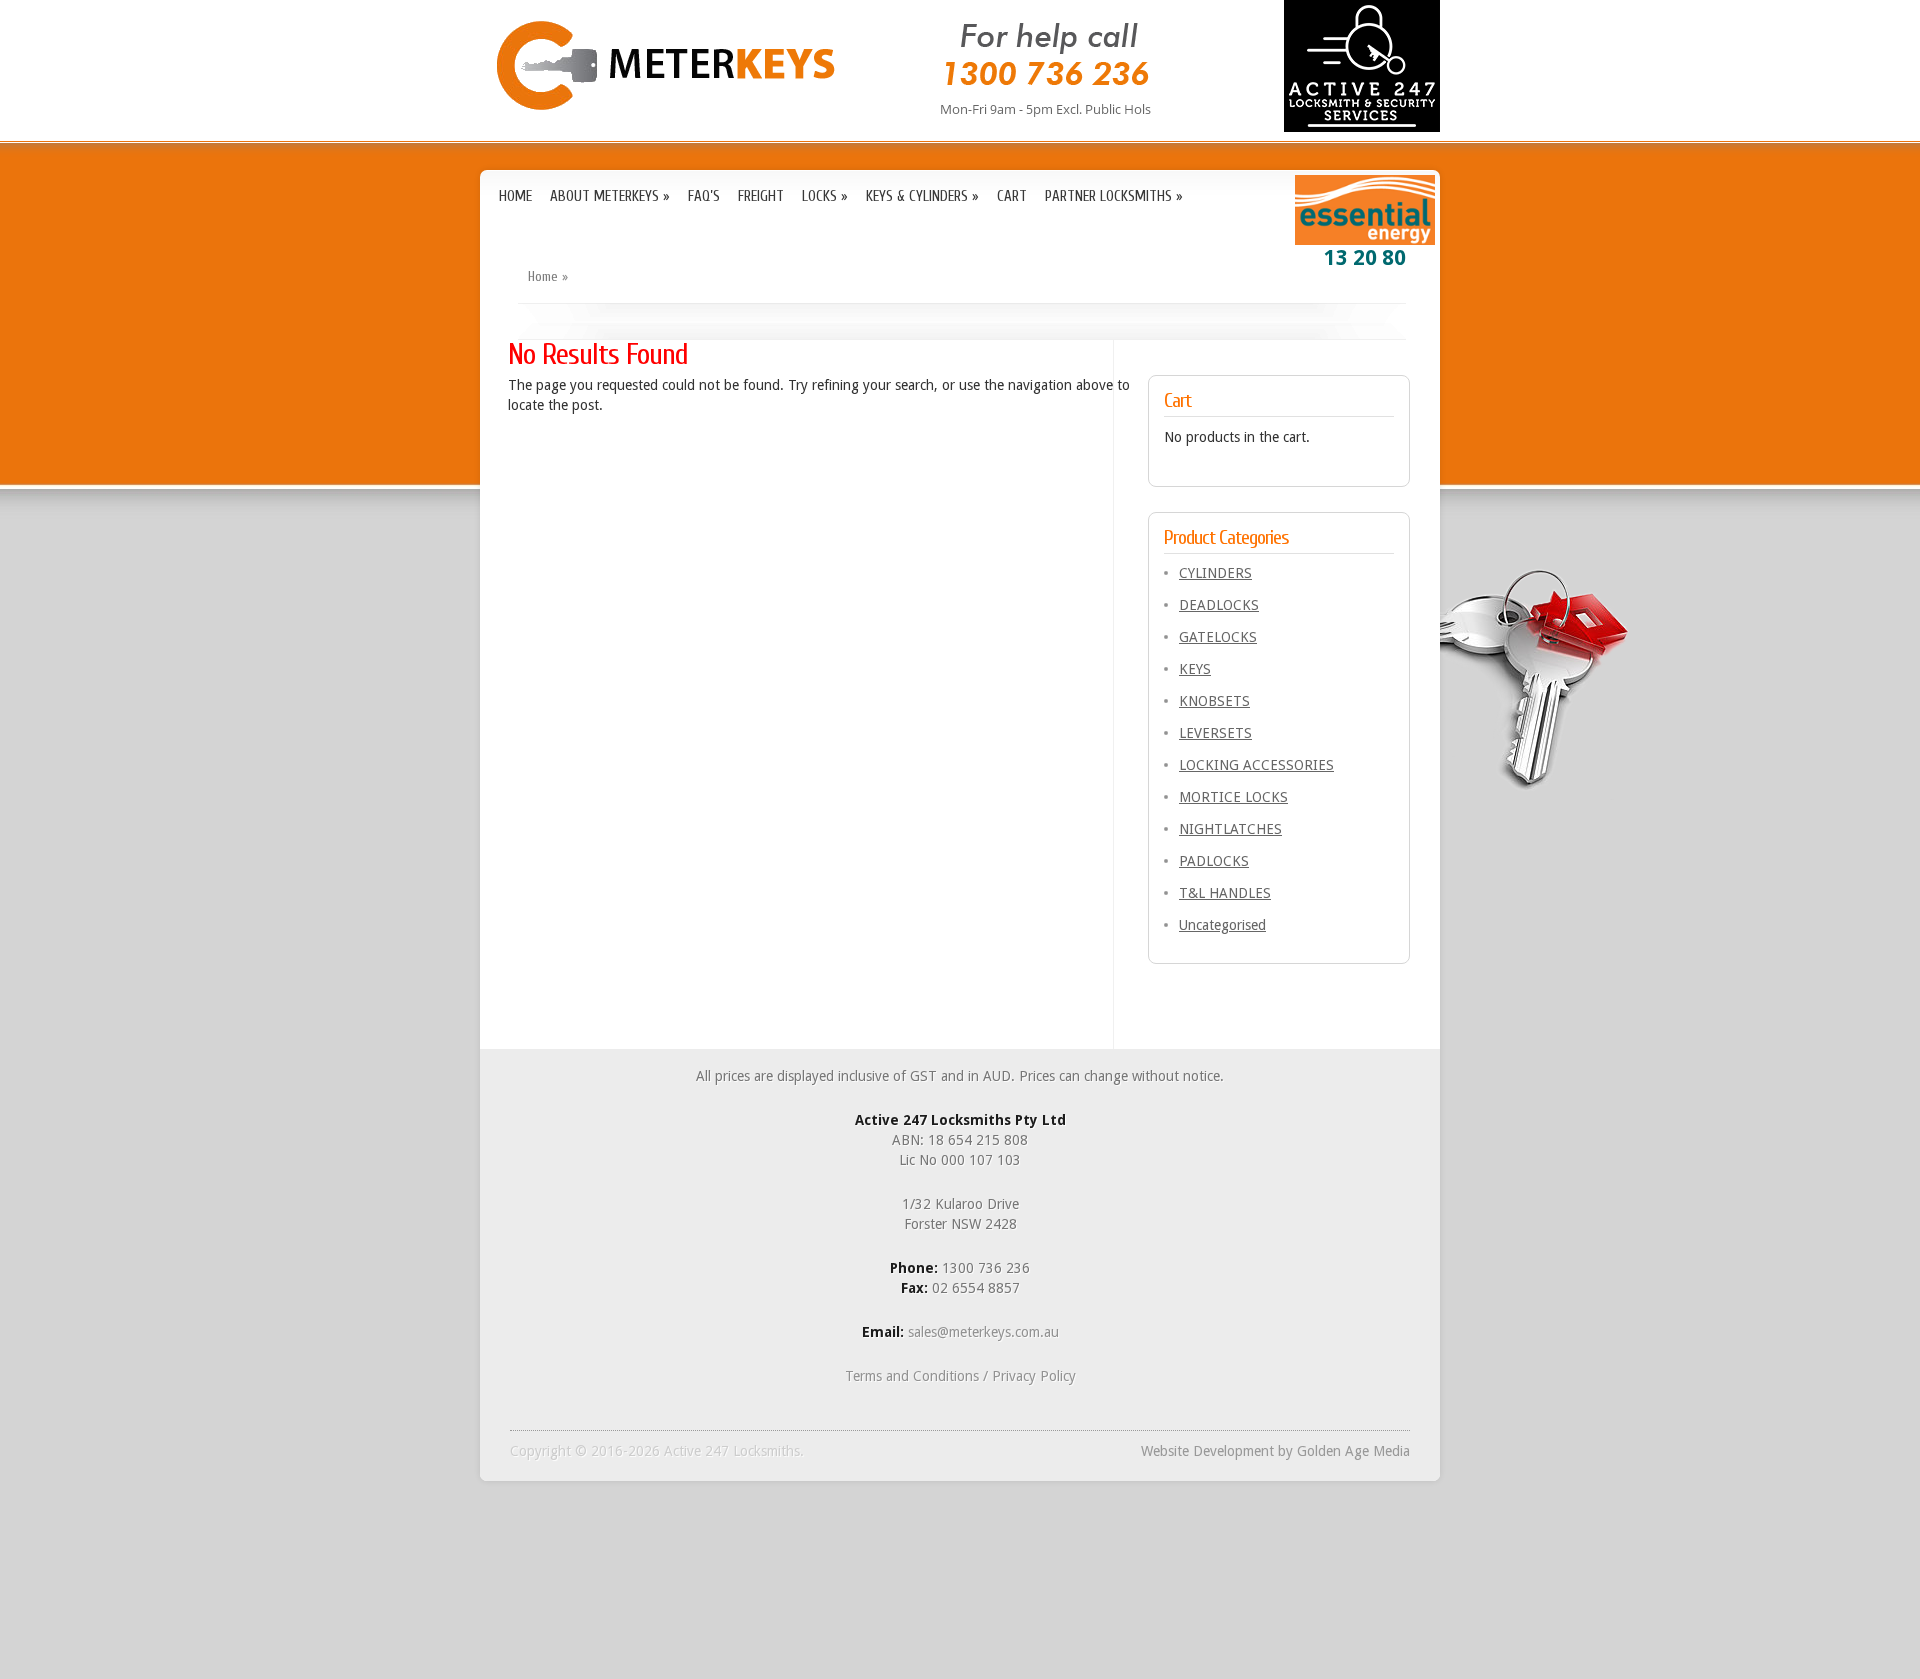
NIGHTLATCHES (1230, 829)
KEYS (1195, 669)
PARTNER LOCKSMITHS (1114, 196)
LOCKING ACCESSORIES (1256, 765)
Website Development (1207, 1451)
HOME (515, 196)
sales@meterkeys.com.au (983, 1332)
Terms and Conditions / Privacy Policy (960, 1376)
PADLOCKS (1214, 861)
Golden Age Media (1353, 1451)
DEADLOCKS (1219, 605)
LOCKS (825, 196)
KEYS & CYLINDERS (922, 196)
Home (543, 276)
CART (1012, 196)
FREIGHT (761, 196)
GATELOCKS (1218, 637)
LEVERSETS (1215, 733)
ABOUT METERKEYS (610, 196)
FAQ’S (704, 196)
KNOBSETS (1214, 701)
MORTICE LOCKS (1233, 797)
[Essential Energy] (1365, 237)
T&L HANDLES (1225, 893)
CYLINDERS (1215, 573)
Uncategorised (1222, 925)
